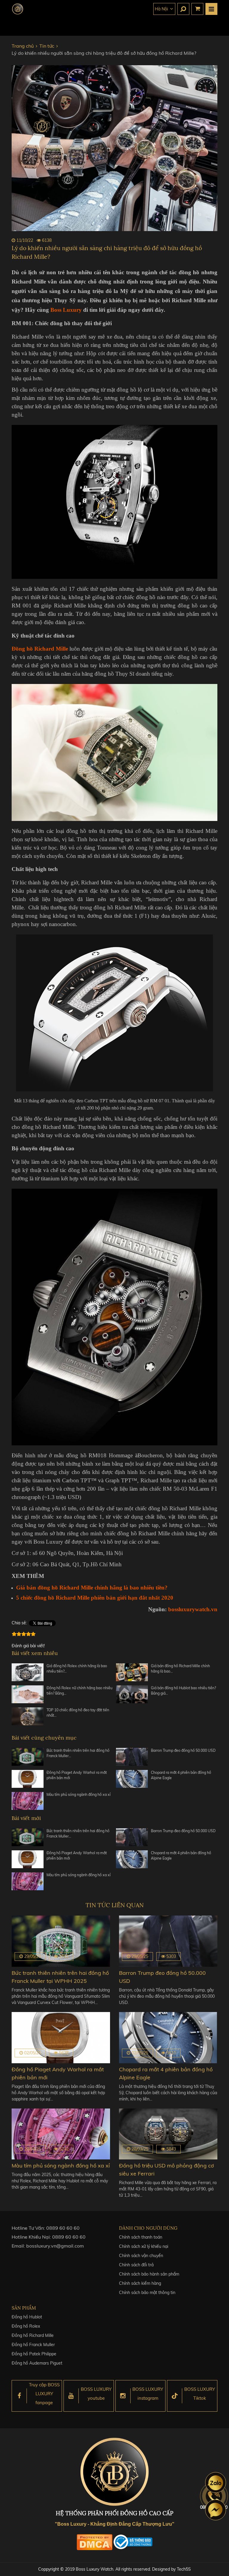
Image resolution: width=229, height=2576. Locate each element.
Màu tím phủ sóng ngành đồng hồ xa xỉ (79, 1795)
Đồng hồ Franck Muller (33, 2345)
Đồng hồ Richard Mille (33, 2335)
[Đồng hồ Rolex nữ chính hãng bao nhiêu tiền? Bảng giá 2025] (28, 1694)
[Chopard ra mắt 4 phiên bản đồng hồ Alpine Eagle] (132, 1779)
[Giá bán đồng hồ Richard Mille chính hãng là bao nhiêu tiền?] (132, 1672)
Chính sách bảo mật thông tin (147, 2293)
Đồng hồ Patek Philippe (34, 2354)
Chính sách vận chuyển (141, 2256)
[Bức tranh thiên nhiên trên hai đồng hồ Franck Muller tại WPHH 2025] (28, 1757)
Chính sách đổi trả (136, 2265)
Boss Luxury (67, 310)
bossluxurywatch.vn (193, 1609)
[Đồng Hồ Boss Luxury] (18, 9)
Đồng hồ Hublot (27, 2317)
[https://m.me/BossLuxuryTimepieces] (216, 2510)
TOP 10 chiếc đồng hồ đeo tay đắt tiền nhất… (78, 1713)
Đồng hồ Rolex (26, 2326)
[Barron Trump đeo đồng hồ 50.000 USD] (132, 1757)
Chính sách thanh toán (141, 2237)
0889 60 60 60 (63, 2228)
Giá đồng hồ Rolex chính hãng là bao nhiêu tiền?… (77, 1669)
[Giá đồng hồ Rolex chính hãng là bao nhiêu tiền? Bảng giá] (28, 1672)
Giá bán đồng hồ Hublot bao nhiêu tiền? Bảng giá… (183, 1691)
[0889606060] (216, 2483)
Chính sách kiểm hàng (140, 2283)
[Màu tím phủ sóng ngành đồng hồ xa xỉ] (28, 1801)
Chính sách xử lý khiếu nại (144, 2246)
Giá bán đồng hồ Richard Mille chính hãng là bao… (180, 1669)
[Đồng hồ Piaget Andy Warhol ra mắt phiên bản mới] (28, 1779)
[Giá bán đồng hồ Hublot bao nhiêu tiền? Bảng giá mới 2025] (132, 1694)
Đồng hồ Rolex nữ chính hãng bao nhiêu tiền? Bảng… (79, 1691)
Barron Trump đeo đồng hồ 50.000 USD (183, 1750)
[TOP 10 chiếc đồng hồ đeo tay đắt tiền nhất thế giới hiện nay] (28, 1716)
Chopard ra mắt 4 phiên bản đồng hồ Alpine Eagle (181, 1775)
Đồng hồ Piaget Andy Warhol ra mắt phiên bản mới (77, 1775)
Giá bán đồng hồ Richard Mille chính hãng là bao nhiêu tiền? (92, 1588)
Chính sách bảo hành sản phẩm (149, 2274)
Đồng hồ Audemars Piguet (37, 2363)
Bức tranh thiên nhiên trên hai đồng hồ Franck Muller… (78, 1753)
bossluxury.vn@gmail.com (55, 2246)
